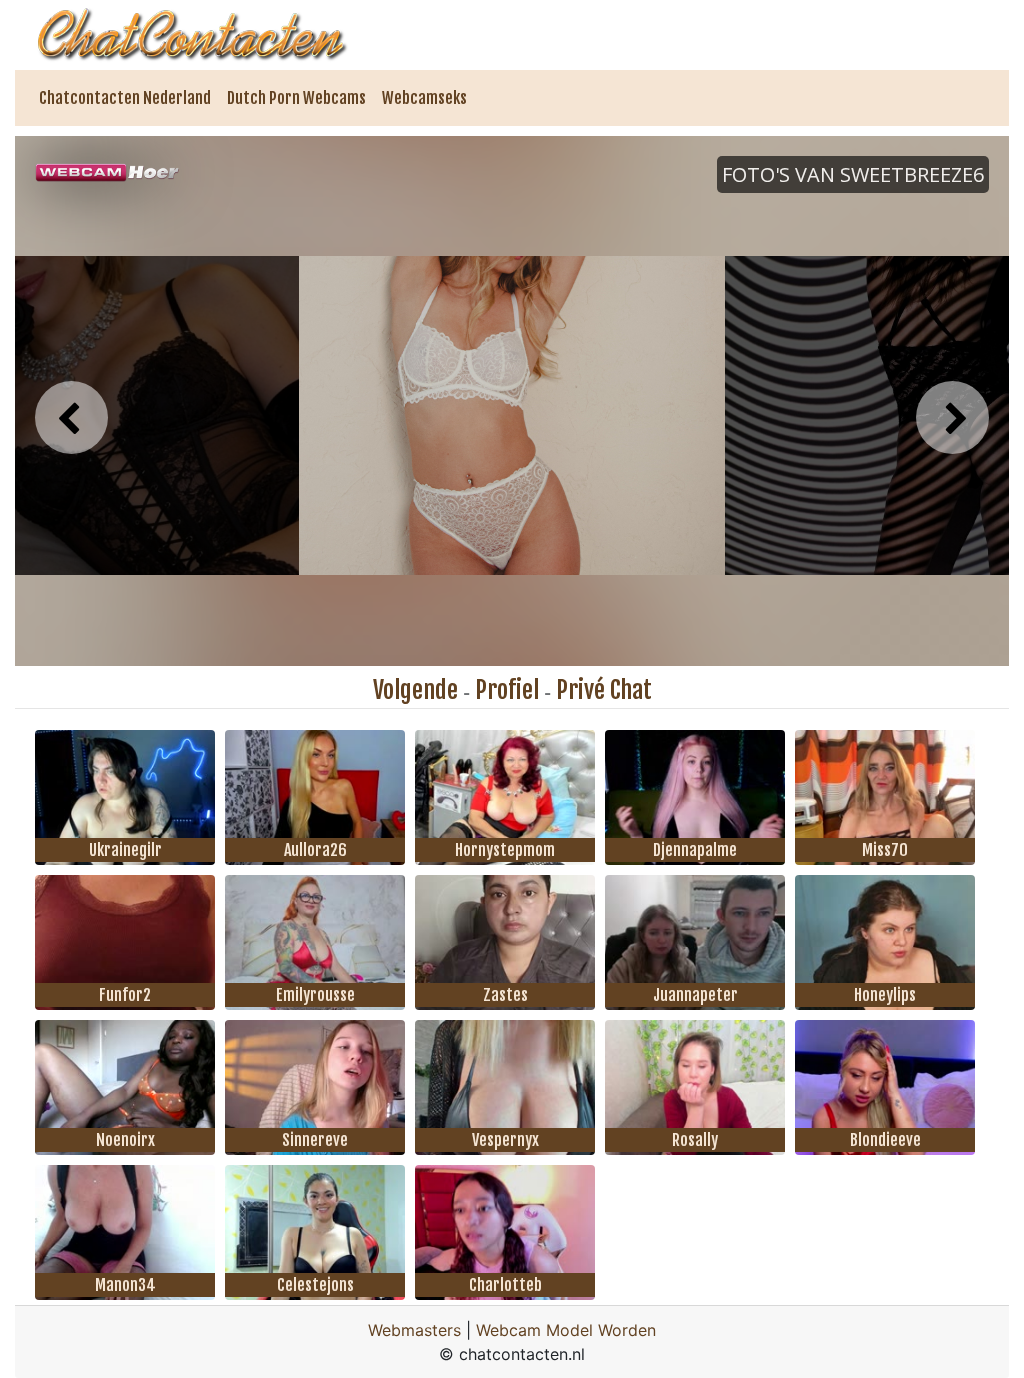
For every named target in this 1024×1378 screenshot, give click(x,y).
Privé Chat (604, 690)
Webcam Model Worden (566, 1330)
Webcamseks (424, 98)
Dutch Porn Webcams (296, 98)
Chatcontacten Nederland (125, 98)
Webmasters (414, 1330)
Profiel (507, 690)
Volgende (415, 690)
